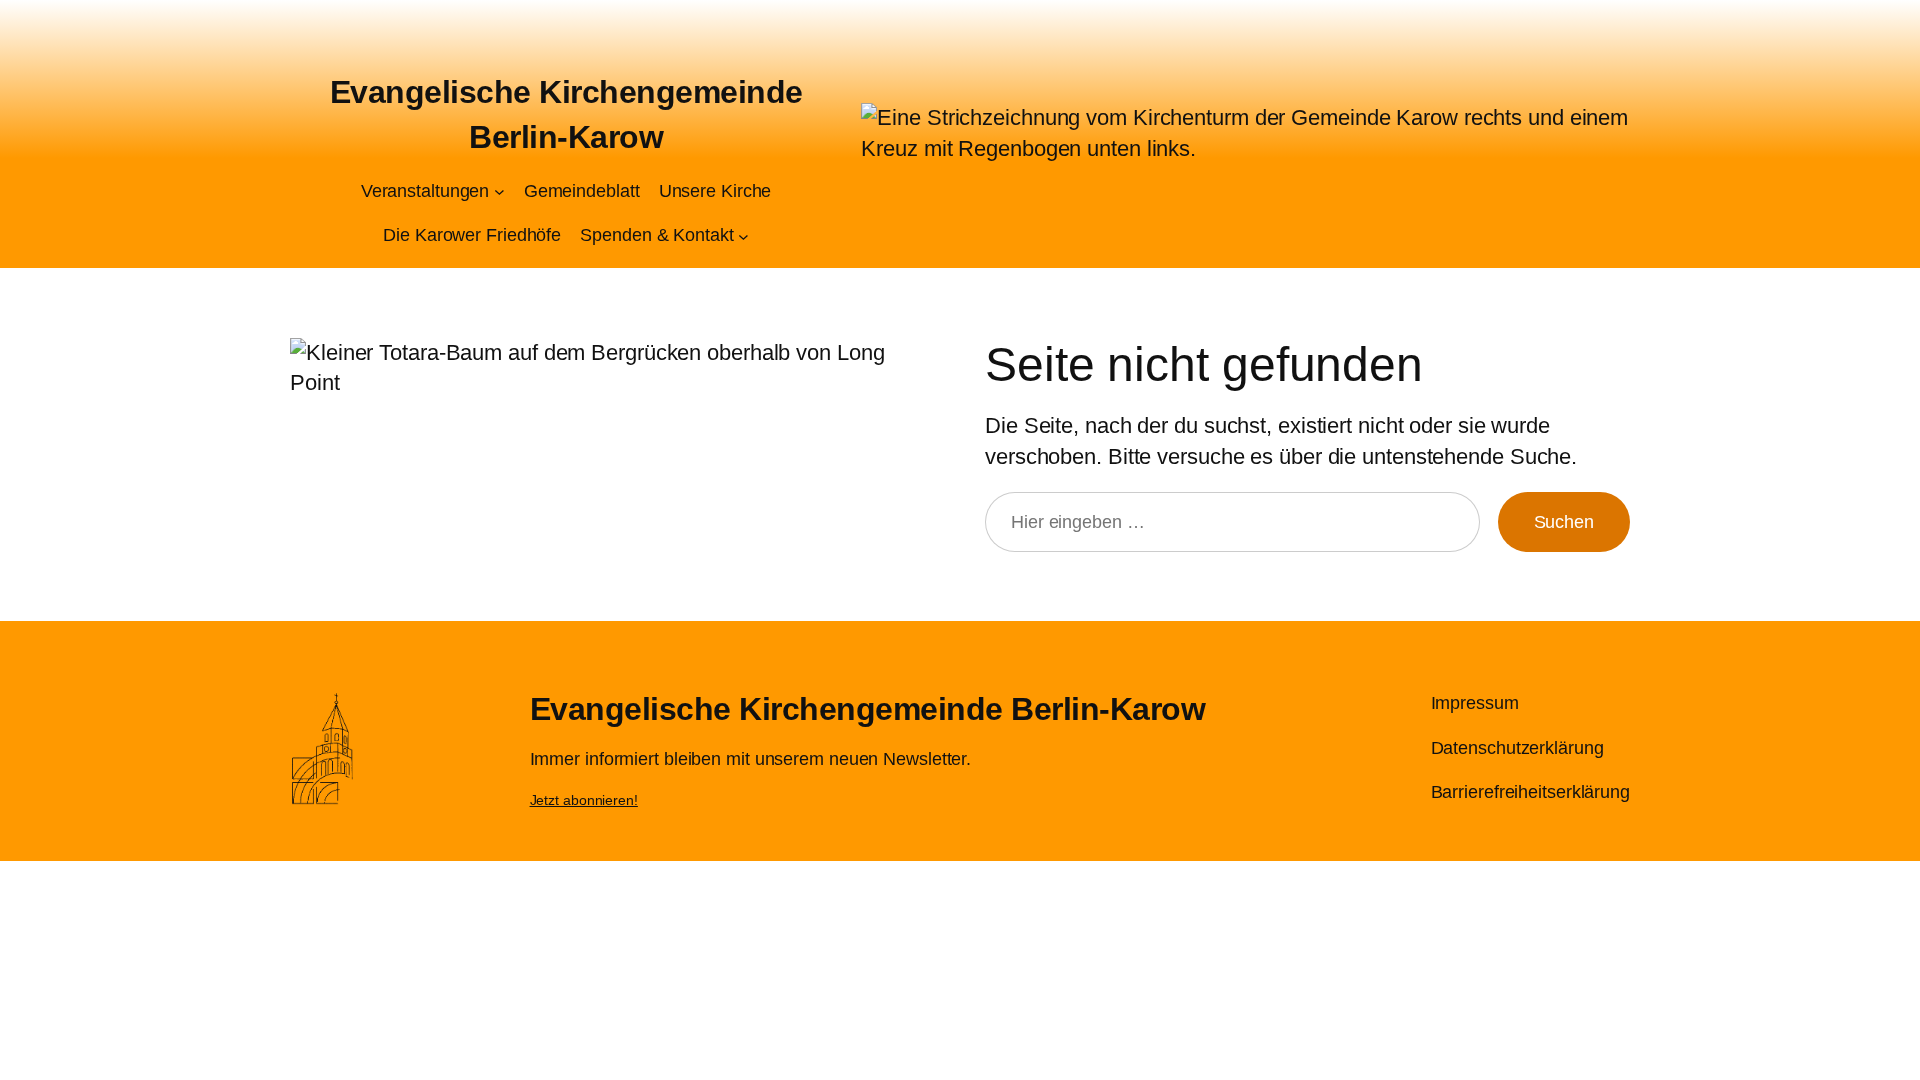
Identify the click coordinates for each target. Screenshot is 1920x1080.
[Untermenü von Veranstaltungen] (499, 191)
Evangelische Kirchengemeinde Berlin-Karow (868, 709)
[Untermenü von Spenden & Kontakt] (743, 235)
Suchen (1564, 522)
